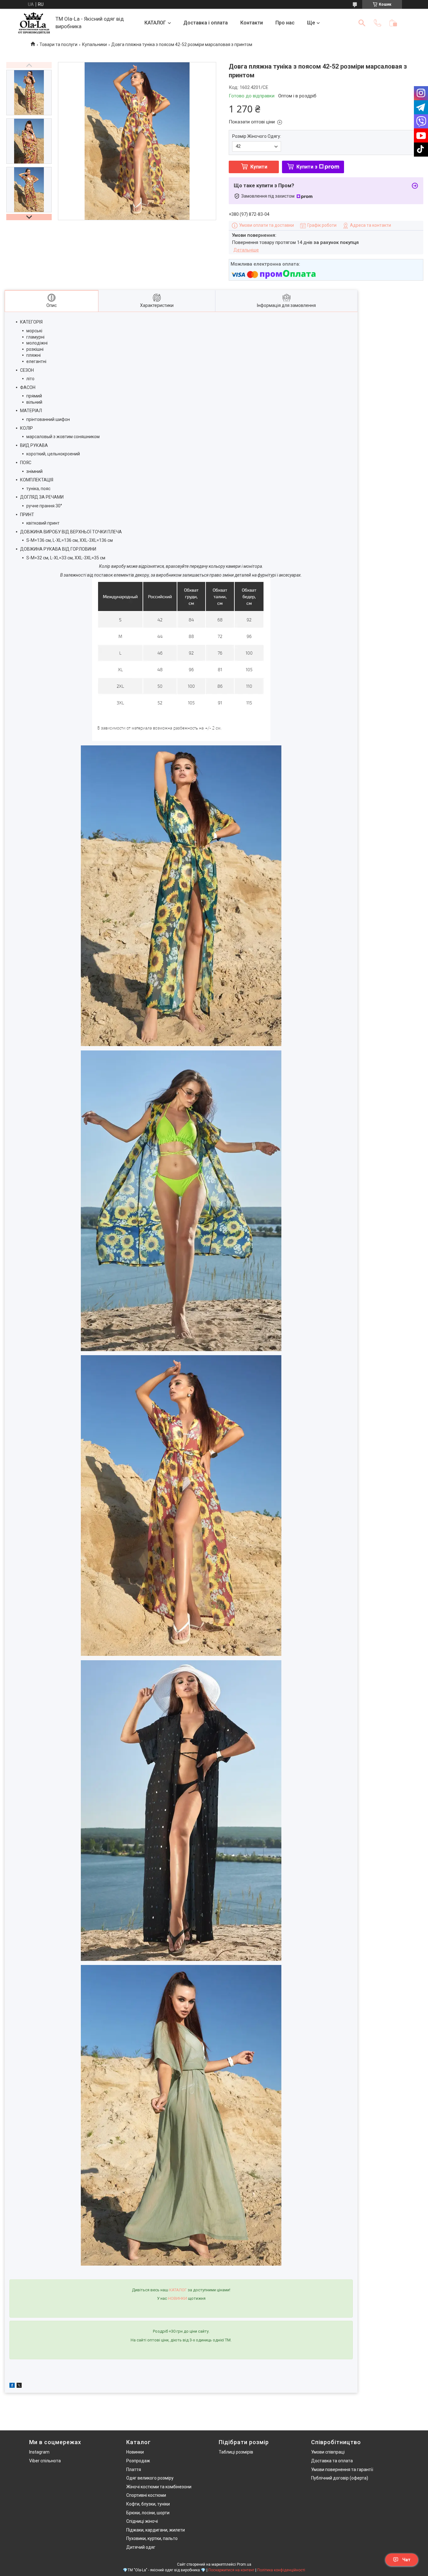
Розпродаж (138, 2461)
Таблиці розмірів (236, 2452)
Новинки (135, 2452)
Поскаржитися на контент (231, 2570)
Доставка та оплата (332, 2461)
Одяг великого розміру (150, 2478)
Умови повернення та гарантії (342, 2470)
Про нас (285, 23)
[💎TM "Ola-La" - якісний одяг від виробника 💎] (34, 23)
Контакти (252, 23)
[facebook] (12, 2386)
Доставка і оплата (206, 23)
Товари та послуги (58, 44)
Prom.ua (244, 2564)
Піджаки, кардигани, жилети (156, 2530)
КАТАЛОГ (155, 23)
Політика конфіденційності (281, 2570)
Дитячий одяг (141, 2547)
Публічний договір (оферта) (340, 2478)
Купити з (307, 167)
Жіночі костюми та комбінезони (159, 2487)
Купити (259, 167)
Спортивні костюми (146, 2495)
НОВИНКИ (177, 2298)
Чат (406, 2560)
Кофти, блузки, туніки (148, 2504)
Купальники (94, 44)
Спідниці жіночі (142, 2521)
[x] (19, 2386)
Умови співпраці (328, 2452)
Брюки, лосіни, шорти (148, 2513)
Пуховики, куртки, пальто (152, 2538)
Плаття (134, 2470)
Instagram (39, 2452)
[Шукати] (362, 23)
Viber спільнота (45, 2461)
